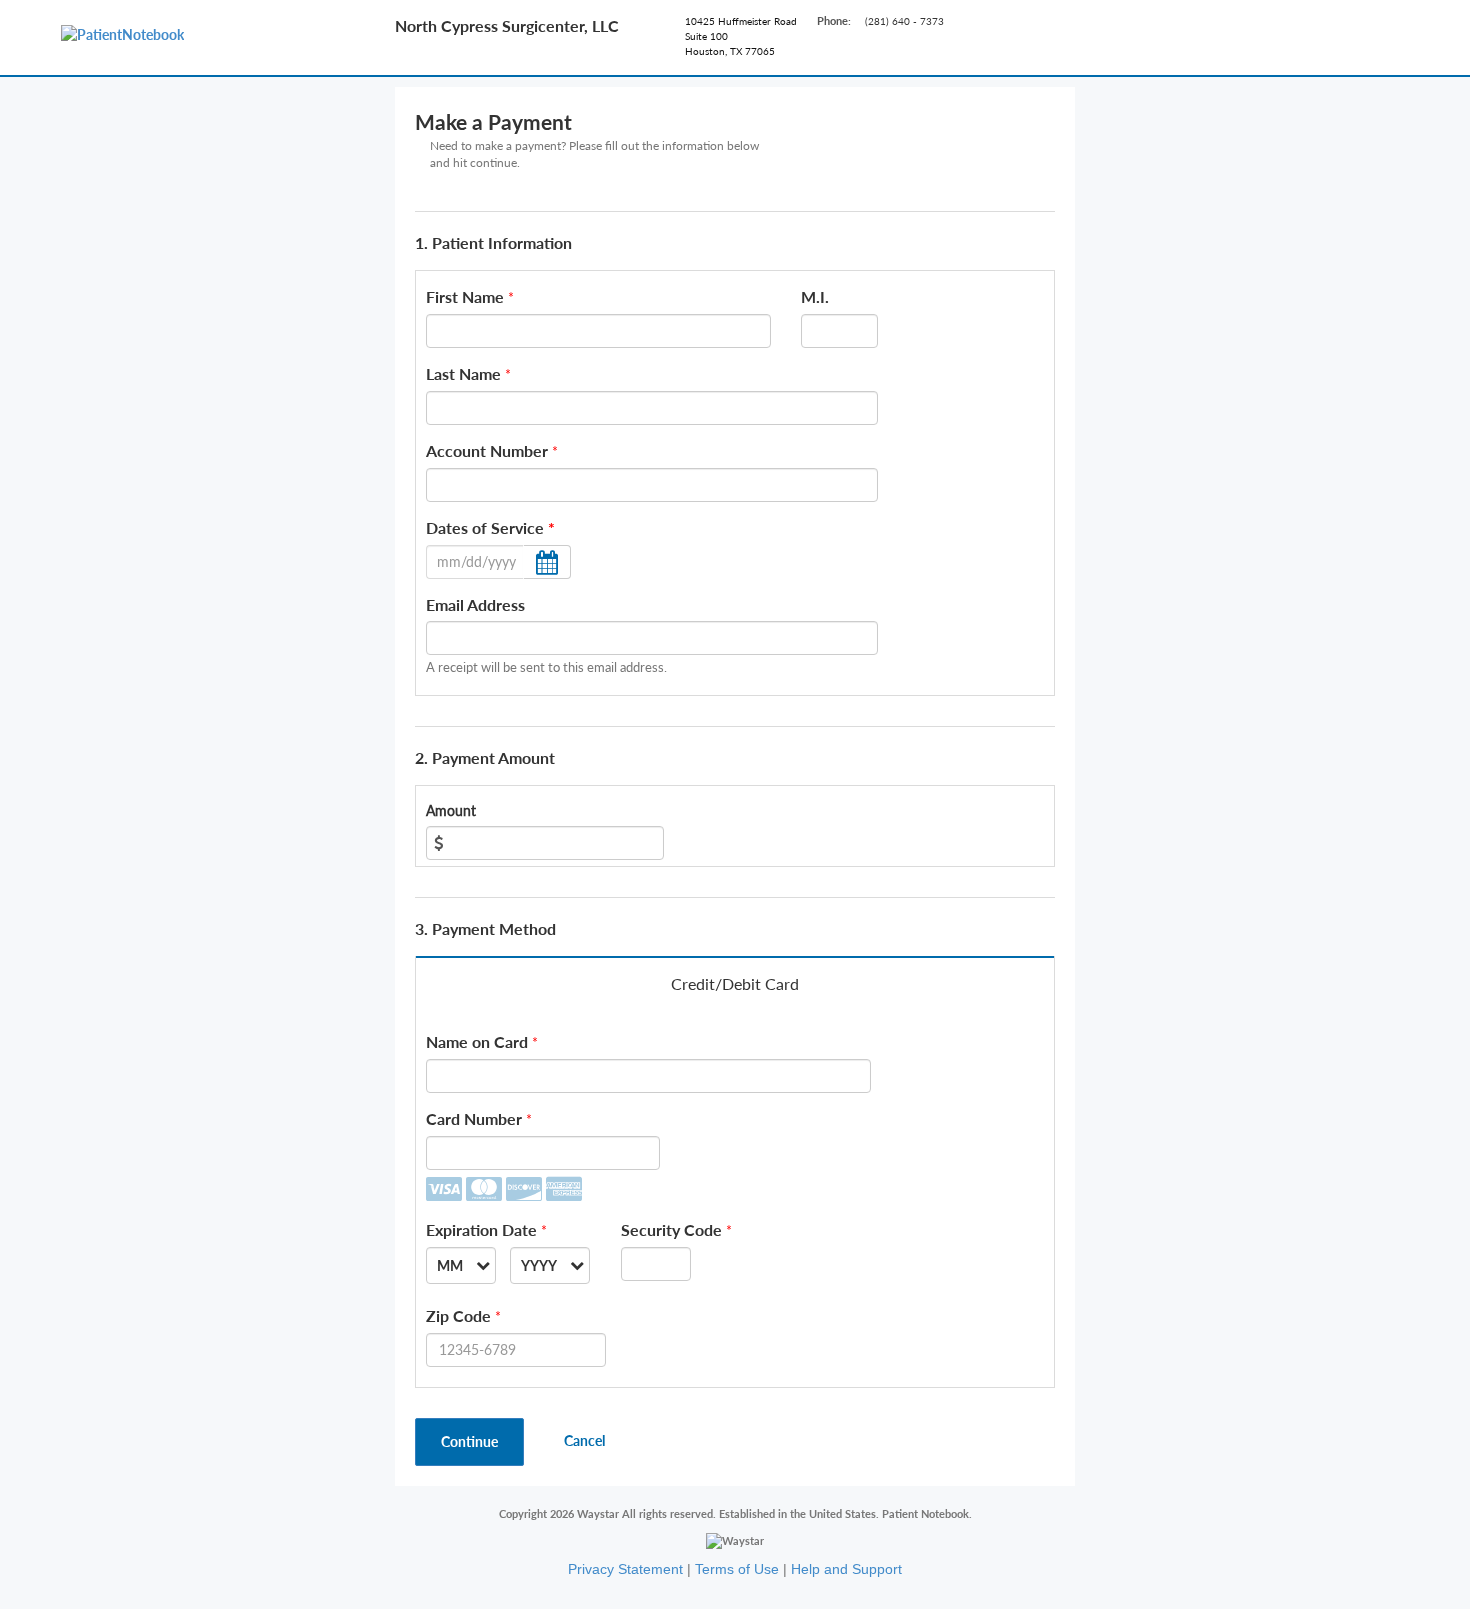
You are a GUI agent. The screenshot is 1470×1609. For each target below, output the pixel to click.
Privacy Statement (625, 1569)
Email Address (475, 604)
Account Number (487, 450)
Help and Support (846, 1569)
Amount (451, 810)
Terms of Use (737, 1569)
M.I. (815, 296)
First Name (465, 296)
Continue (469, 1441)
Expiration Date (481, 1229)
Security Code (671, 1229)
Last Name (463, 373)
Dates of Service (490, 527)
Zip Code (458, 1315)
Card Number (474, 1118)
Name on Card (477, 1041)
